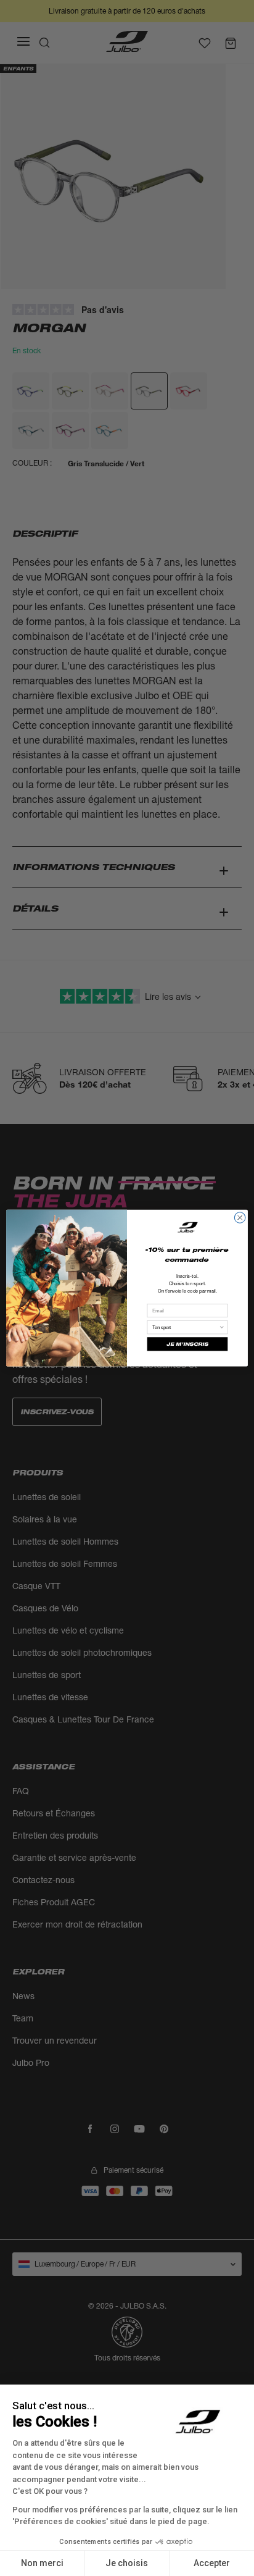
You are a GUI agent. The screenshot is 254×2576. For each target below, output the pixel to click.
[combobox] (186, 1328)
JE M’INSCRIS (187, 1344)
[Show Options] (222, 1328)
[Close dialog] (240, 1218)
